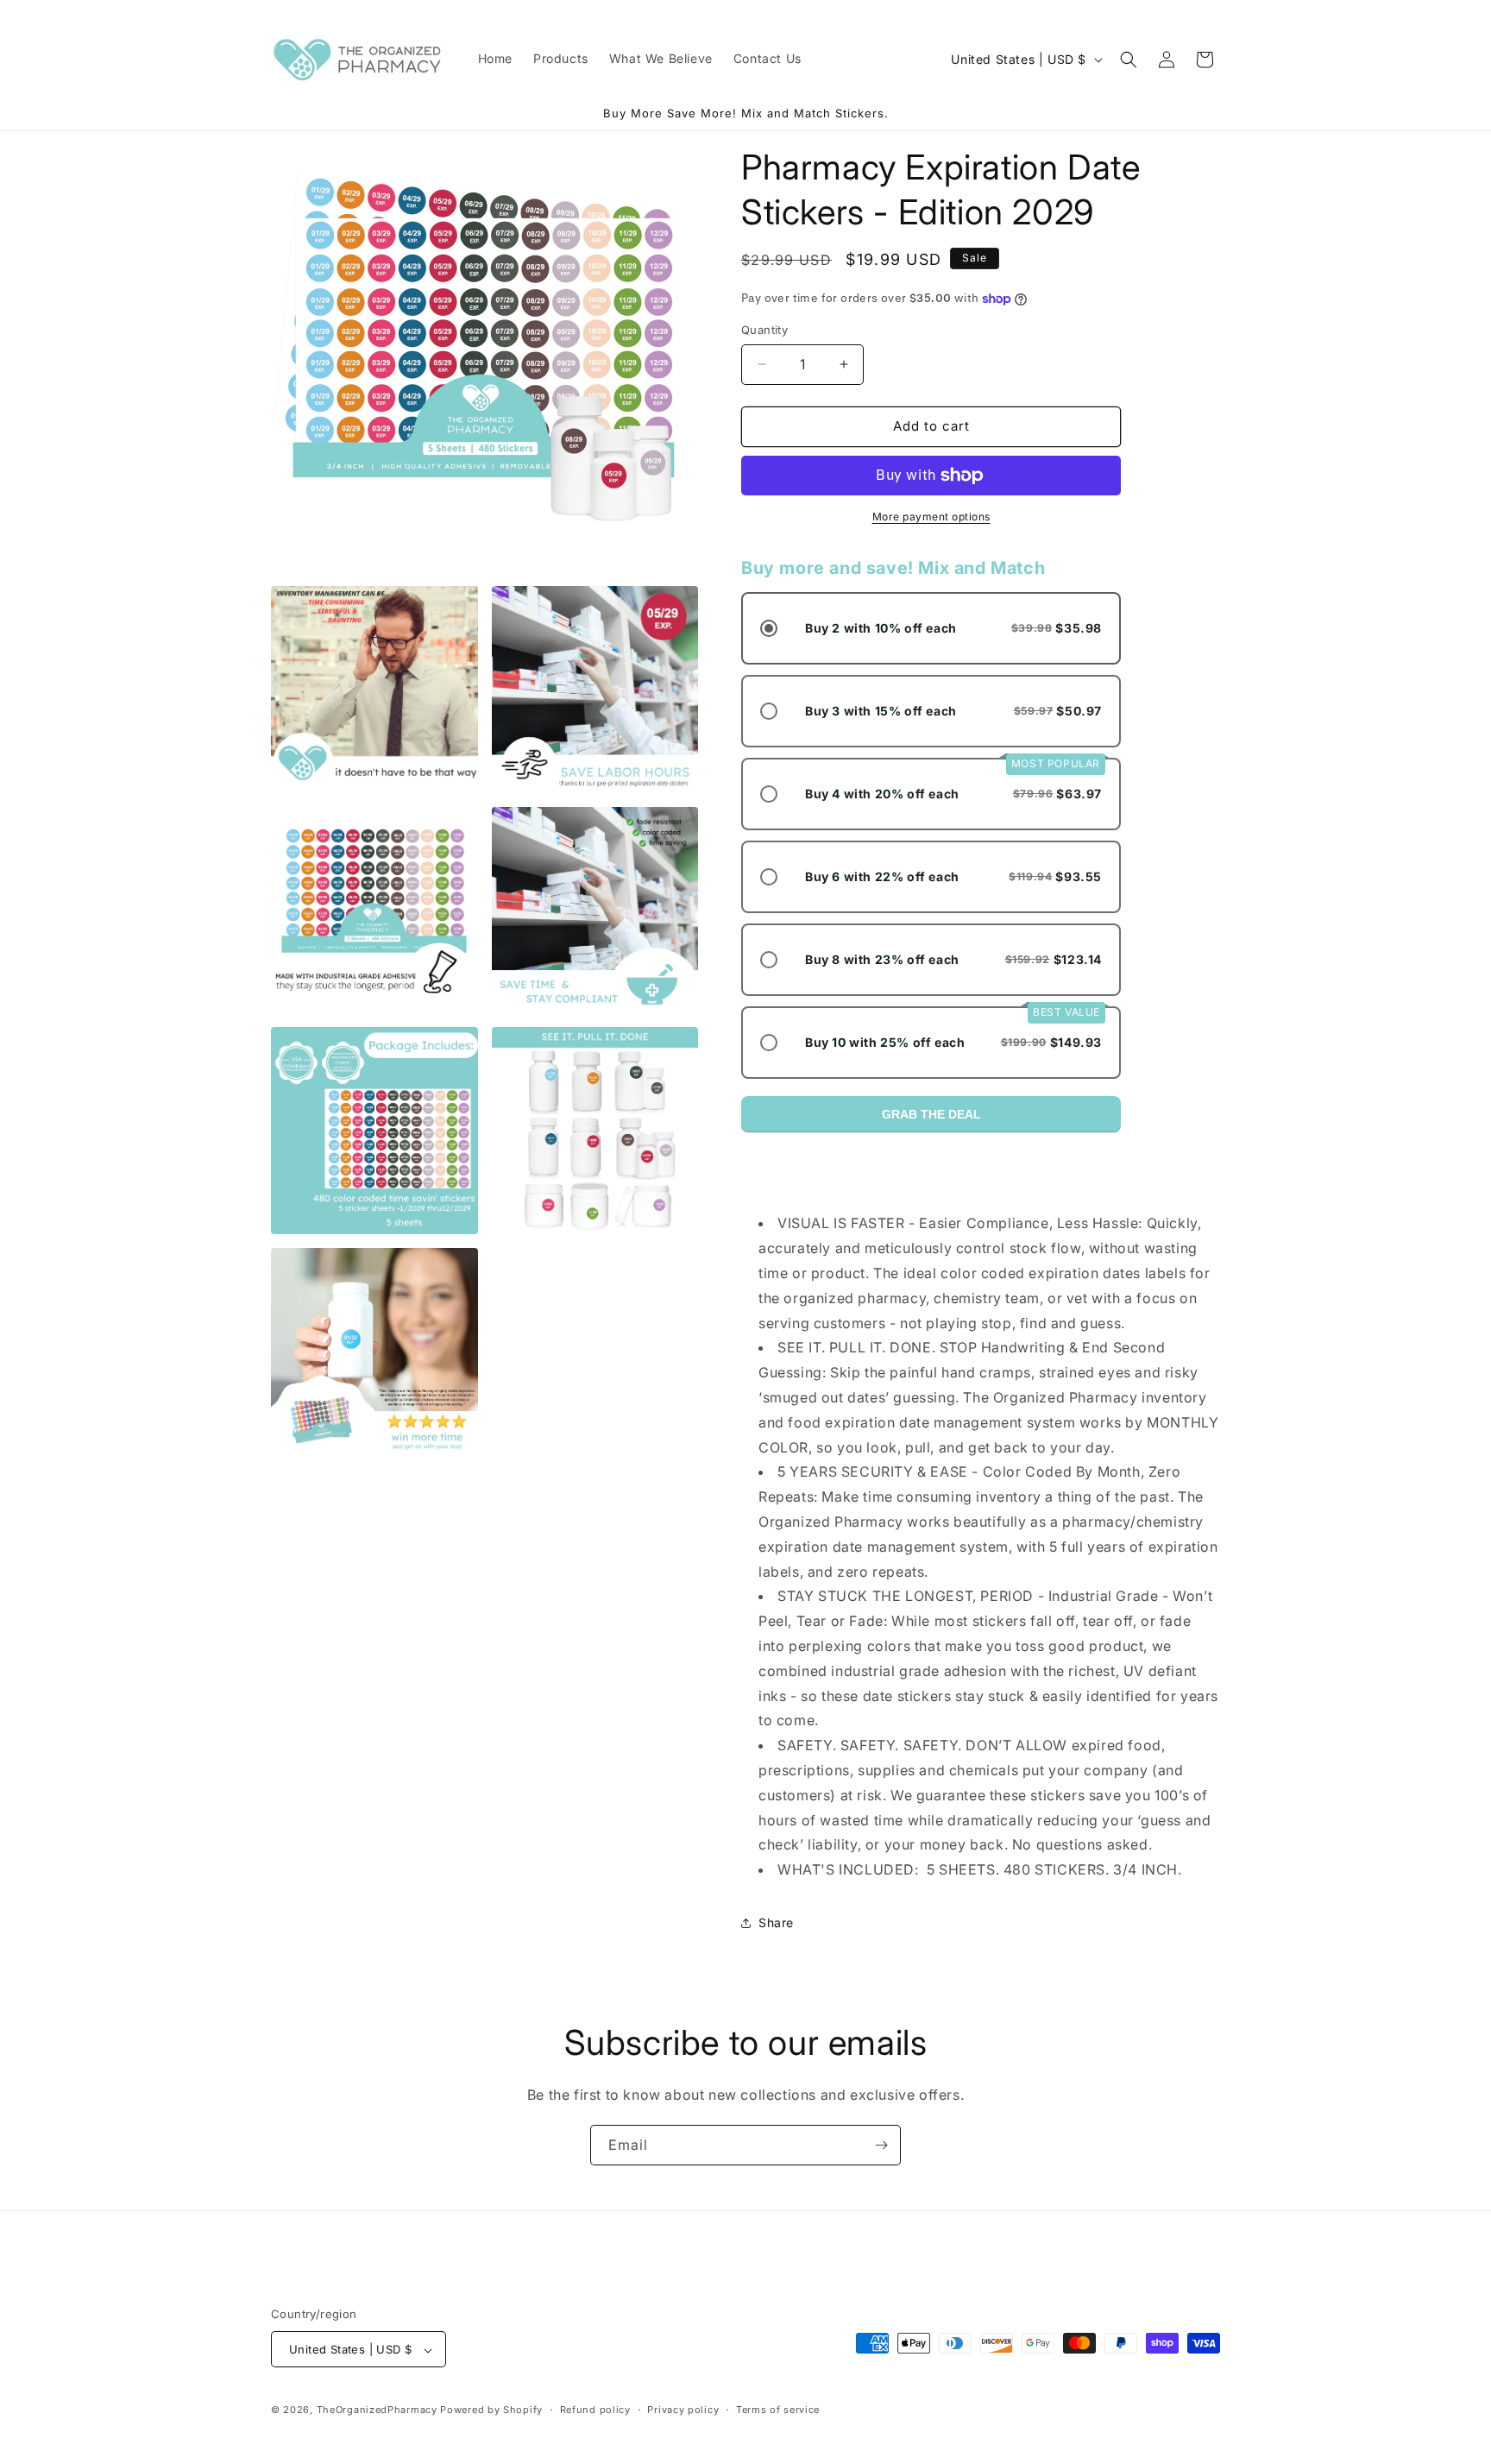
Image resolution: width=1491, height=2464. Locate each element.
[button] (1129, 60)
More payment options (931, 517)
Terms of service (778, 2410)
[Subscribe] (881, 2145)
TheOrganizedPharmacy (377, 2410)
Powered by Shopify (491, 2410)
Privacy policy (683, 2410)
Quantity (764, 330)
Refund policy (595, 2410)
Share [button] (776, 1922)
